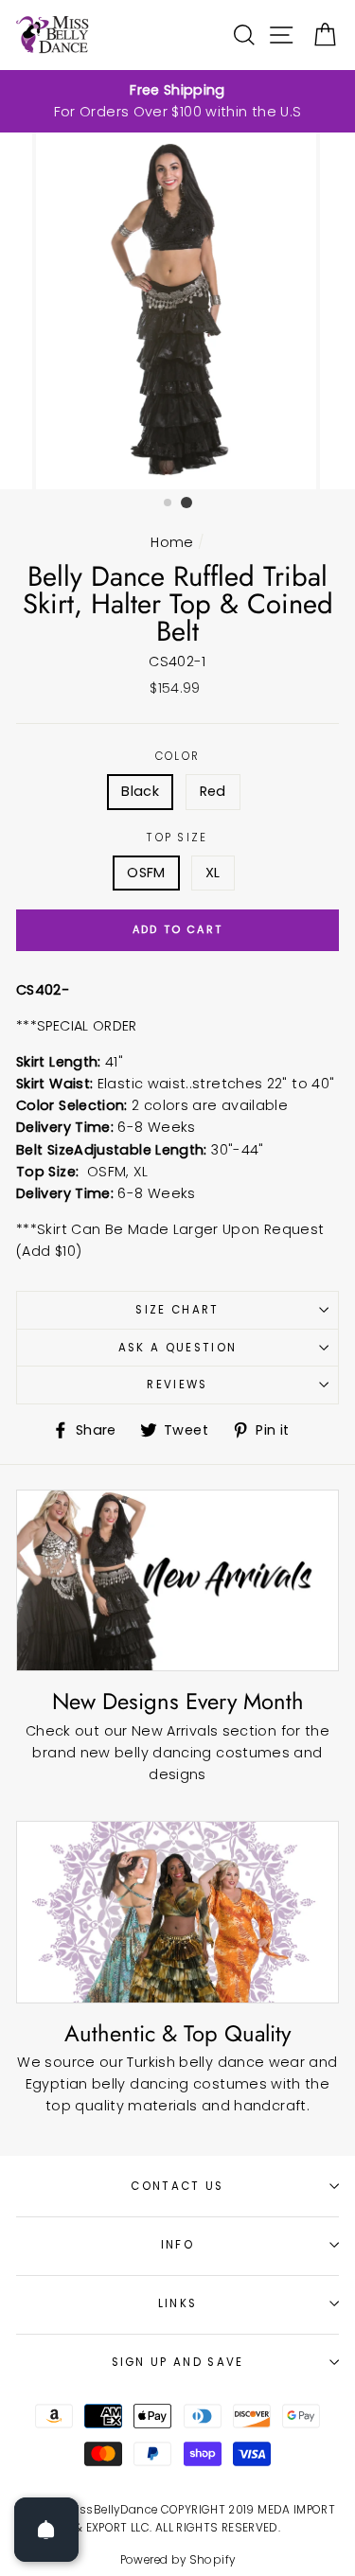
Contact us (177, 2186)
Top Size (177, 838)
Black (140, 791)
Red (213, 791)
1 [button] (169, 503)
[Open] (46, 2530)
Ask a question (177, 1348)
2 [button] (186, 503)
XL (213, 873)
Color (178, 756)
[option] (177, 101)
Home (172, 542)
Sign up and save (178, 2362)
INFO (177, 2245)
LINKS (178, 2303)
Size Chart (177, 1310)
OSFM (146, 873)
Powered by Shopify (178, 2560)
